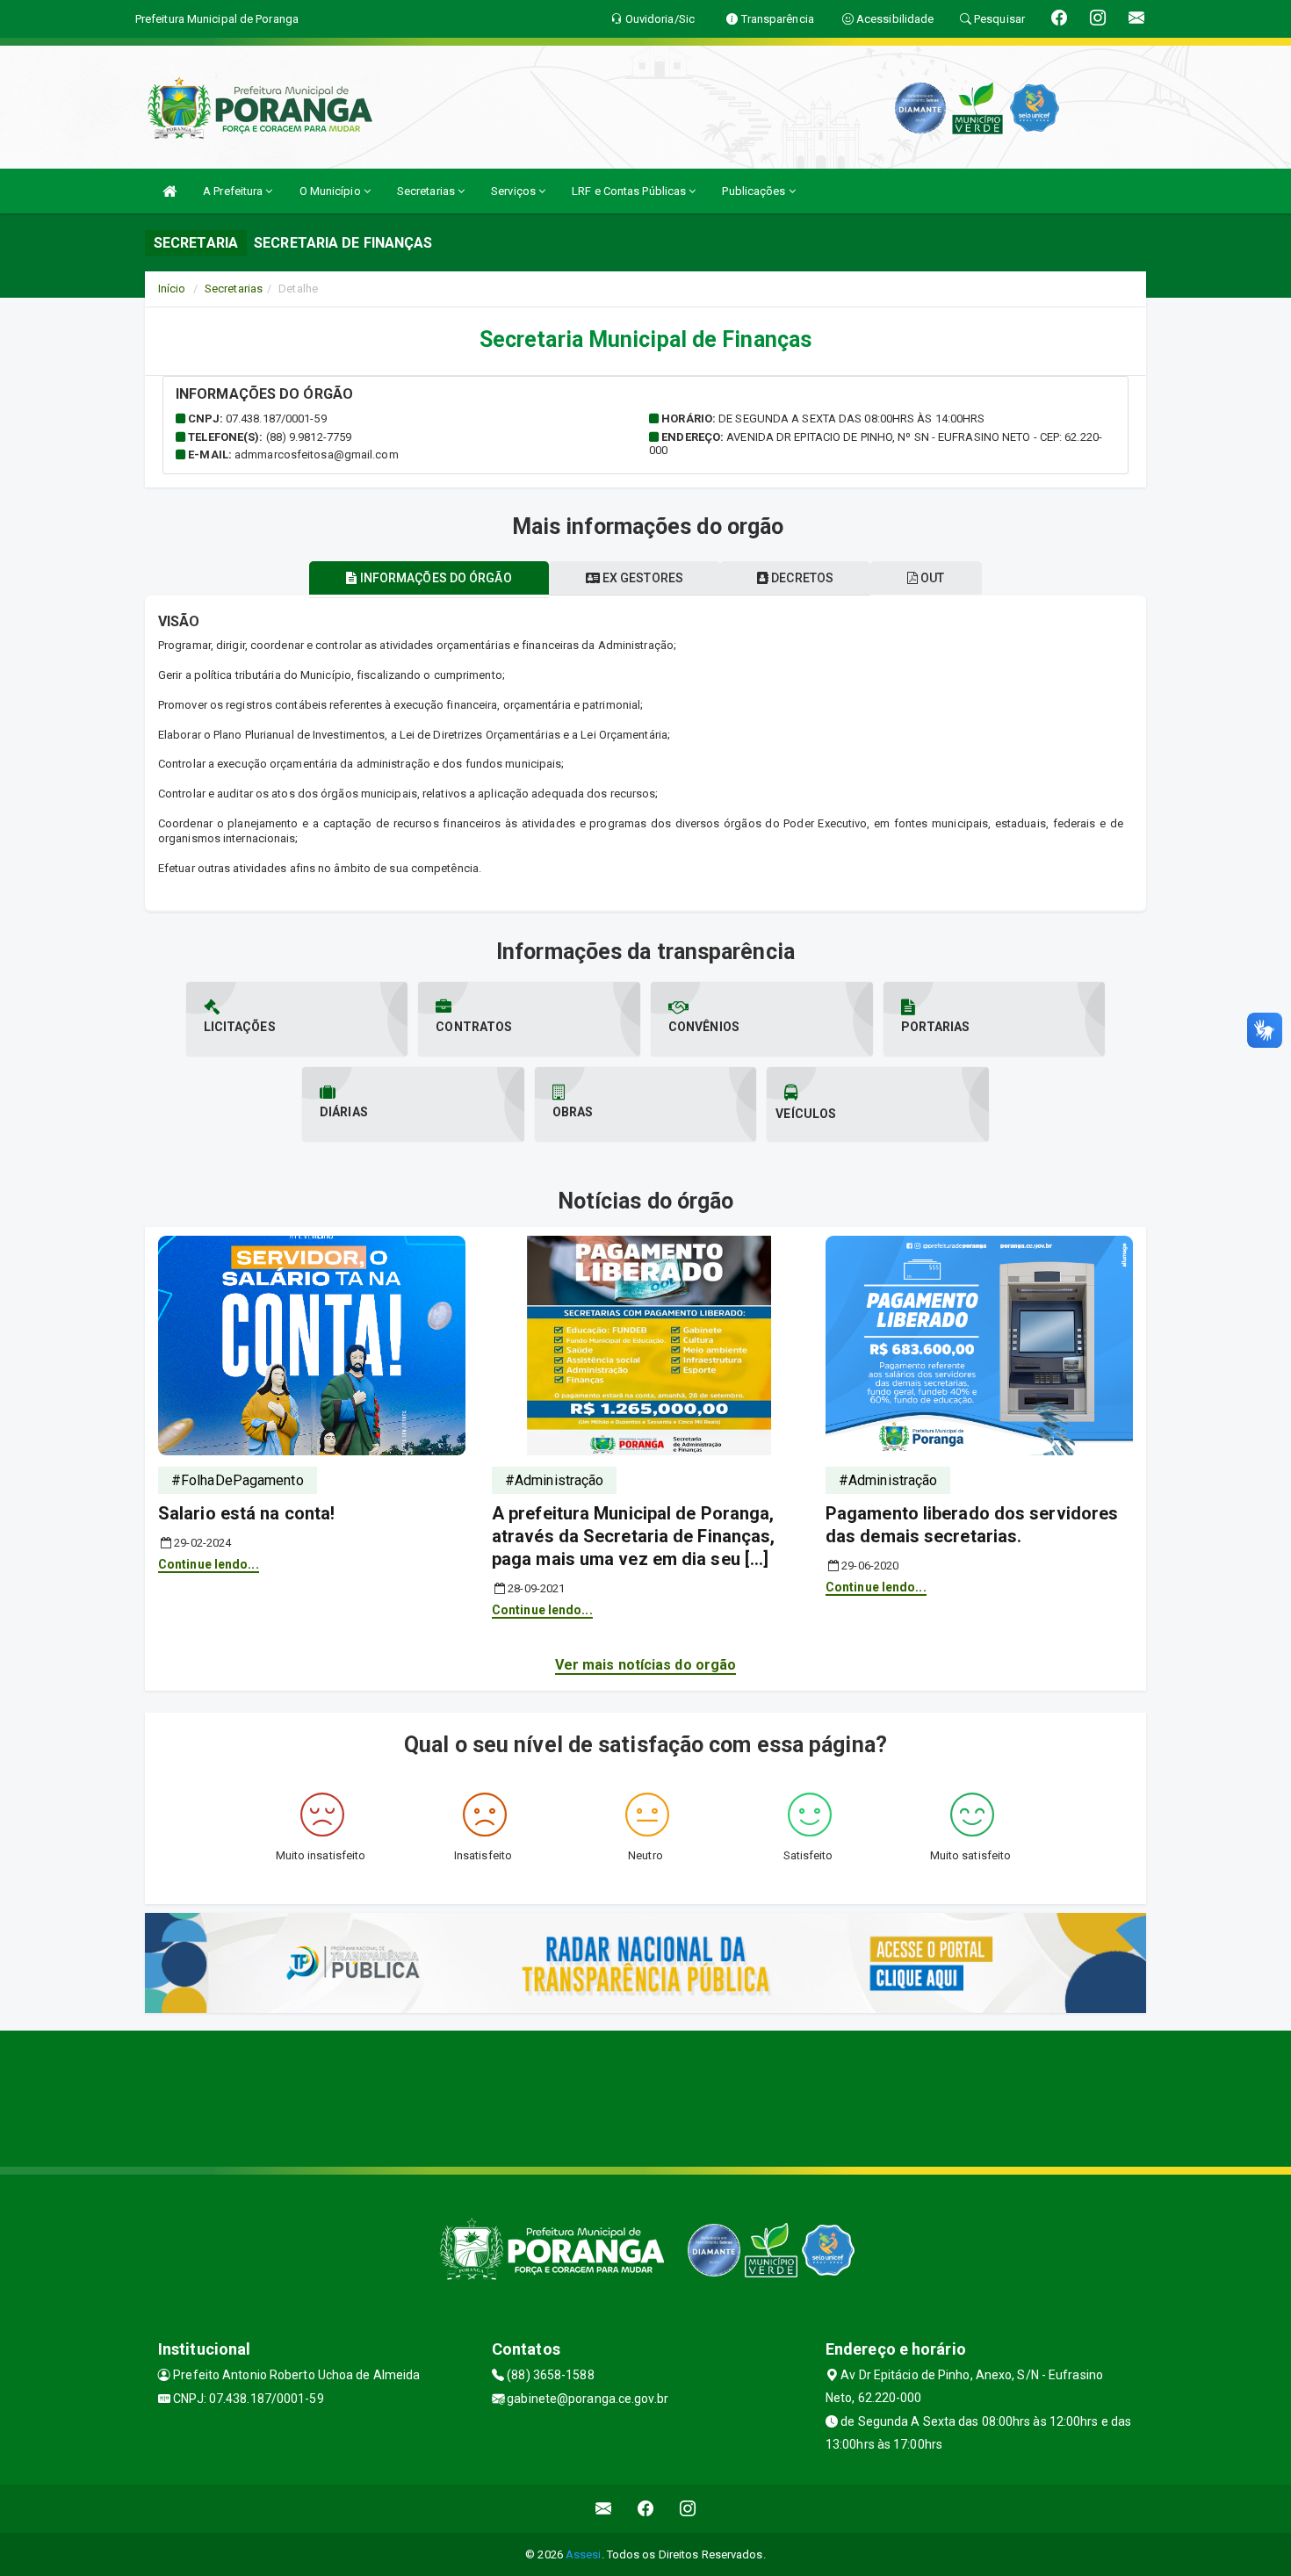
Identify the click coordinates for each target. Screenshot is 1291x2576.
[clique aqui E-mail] (604, 2509)
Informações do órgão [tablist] (435, 578)
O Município (332, 191)
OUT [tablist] (931, 578)
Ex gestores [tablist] (642, 578)
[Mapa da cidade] (645, 2096)
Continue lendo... (209, 1564)
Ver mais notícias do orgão (646, 1665)
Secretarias (427, 191)
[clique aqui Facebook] (646, 2509)
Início (172, 289)
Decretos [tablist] (801, 578)
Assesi (584, 2554)
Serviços (515, 191)
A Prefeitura (234, 191)
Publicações (755, 191)
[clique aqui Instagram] (688, 2509)
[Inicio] (169, 191)
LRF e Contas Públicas (630, 191)
